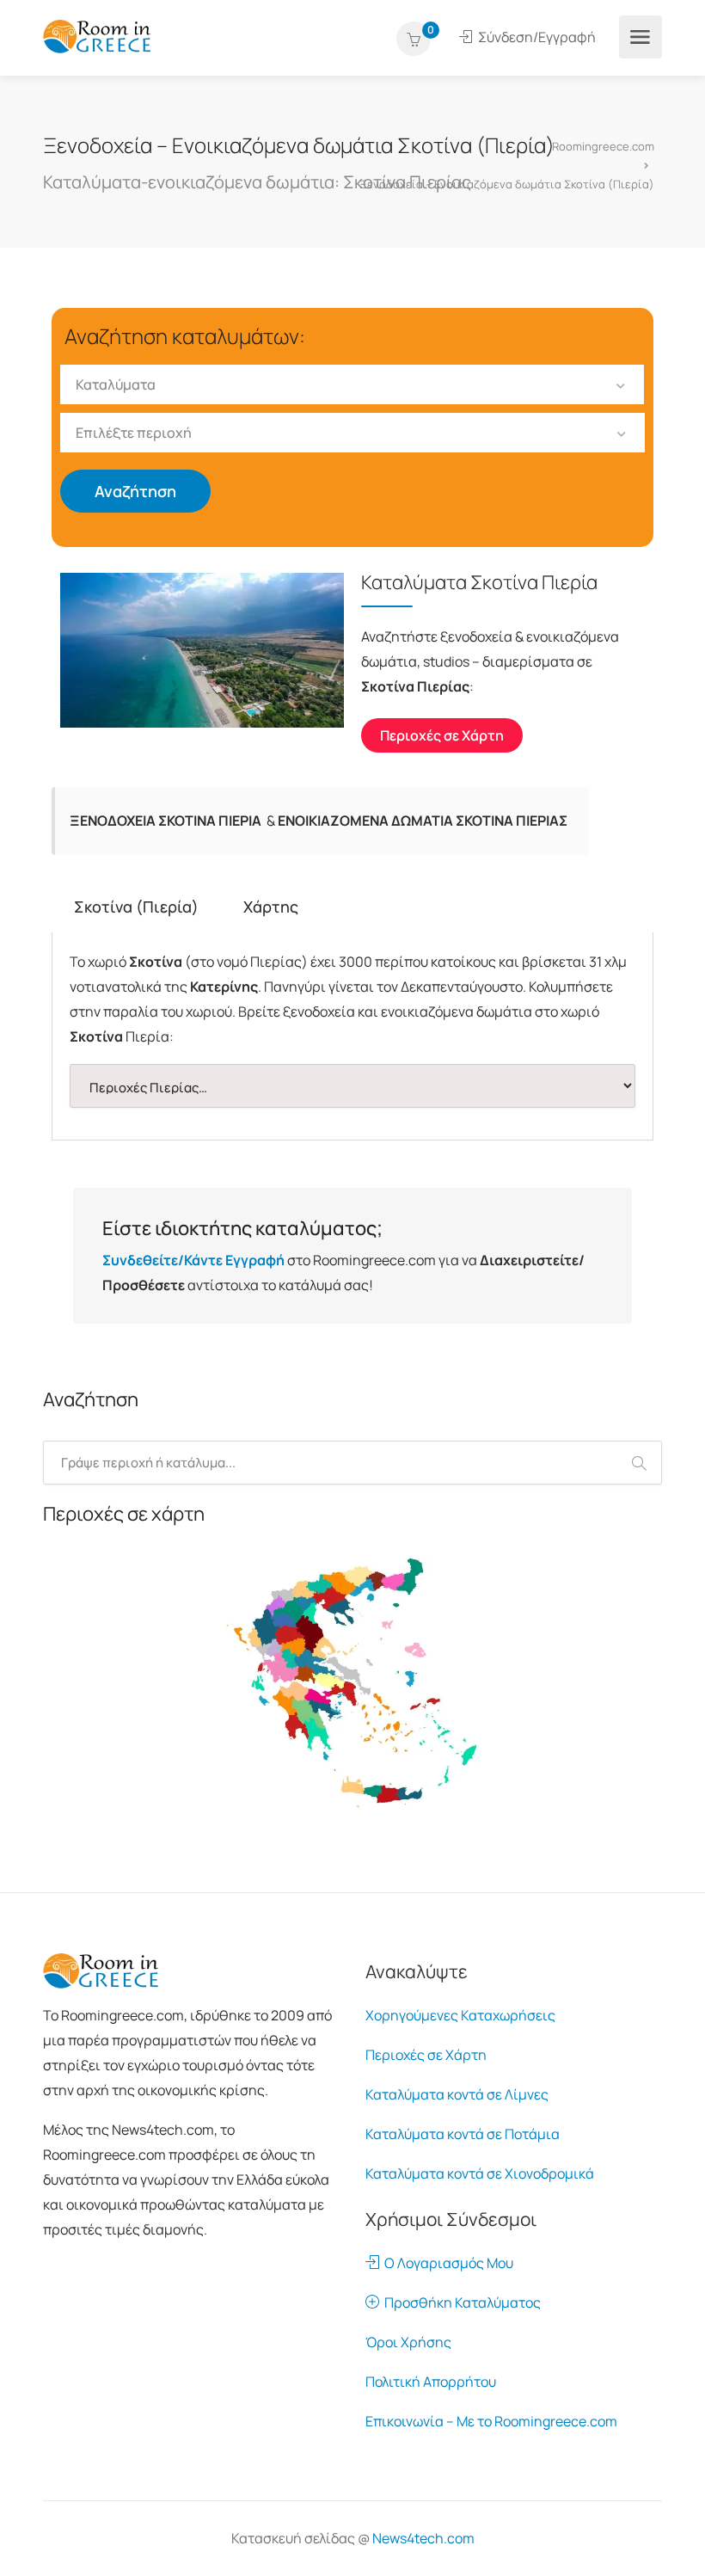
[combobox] (352, 384)
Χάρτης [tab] (271, 907)
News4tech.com (423, 2538)
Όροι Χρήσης (408, 2342)
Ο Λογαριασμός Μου (446, 2263)
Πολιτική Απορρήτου (431, 2382)
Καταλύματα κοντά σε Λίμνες (457, 2094)
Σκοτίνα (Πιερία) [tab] (136, 907)
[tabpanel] (352, 1036)
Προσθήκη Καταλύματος (460, 2302)
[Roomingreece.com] (97, 35)
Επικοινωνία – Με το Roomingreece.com (491, 2421)
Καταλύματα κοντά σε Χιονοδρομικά (480, 2173)
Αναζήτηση (135, 491)
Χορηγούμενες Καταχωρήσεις (460, 2015)
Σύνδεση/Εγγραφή (536, 37)
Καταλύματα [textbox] (116, 384)
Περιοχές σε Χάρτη (426, 2055)
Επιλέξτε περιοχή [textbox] (134, 433)
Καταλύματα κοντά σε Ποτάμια (463, 2134)
